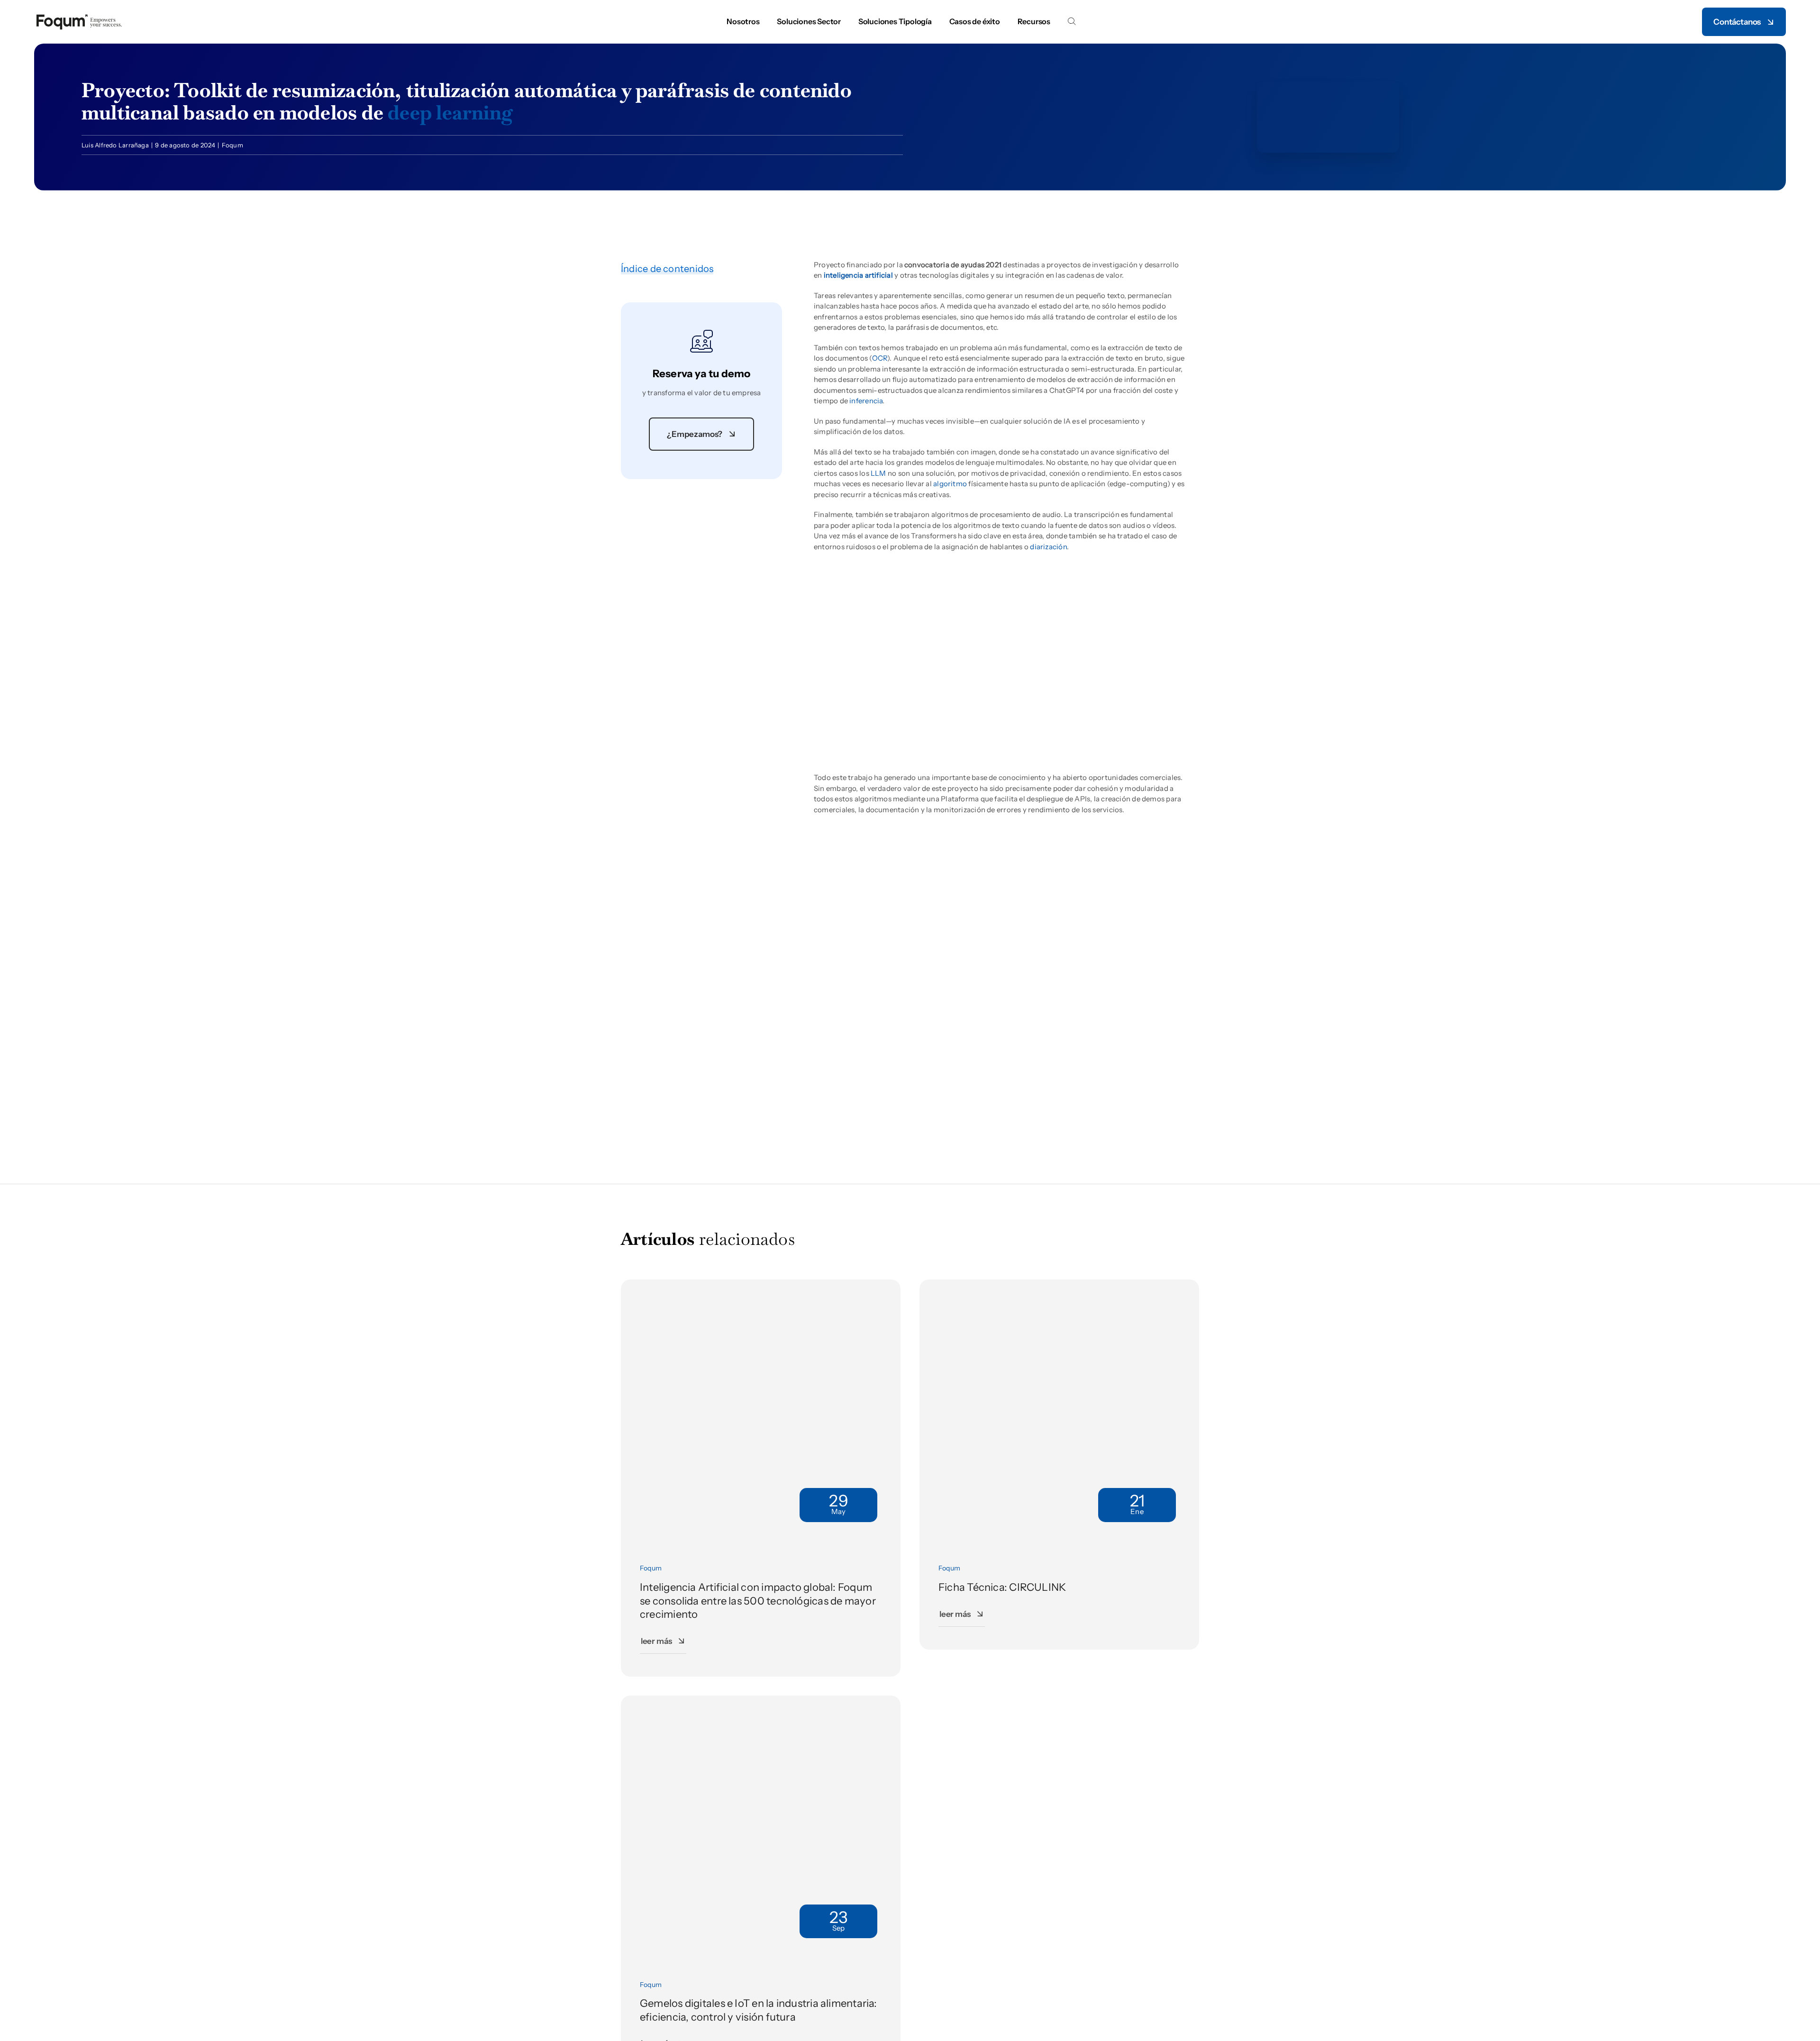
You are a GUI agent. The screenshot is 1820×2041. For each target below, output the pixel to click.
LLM (878, 473)
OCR (880, 358)
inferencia (866, 401)
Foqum (232, 145)
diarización (1048, 547)
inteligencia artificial (858, 275)
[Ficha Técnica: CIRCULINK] (1059, 1284)
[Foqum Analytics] (79, 16)
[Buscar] (1072, 22)
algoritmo (950, 484)
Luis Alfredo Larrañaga (115, 145)
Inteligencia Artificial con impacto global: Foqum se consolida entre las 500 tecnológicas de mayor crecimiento (758, 1601)
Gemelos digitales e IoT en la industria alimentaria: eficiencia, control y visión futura (759, 2010)
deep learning (450, 112)
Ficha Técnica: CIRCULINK (1002, 1587)
